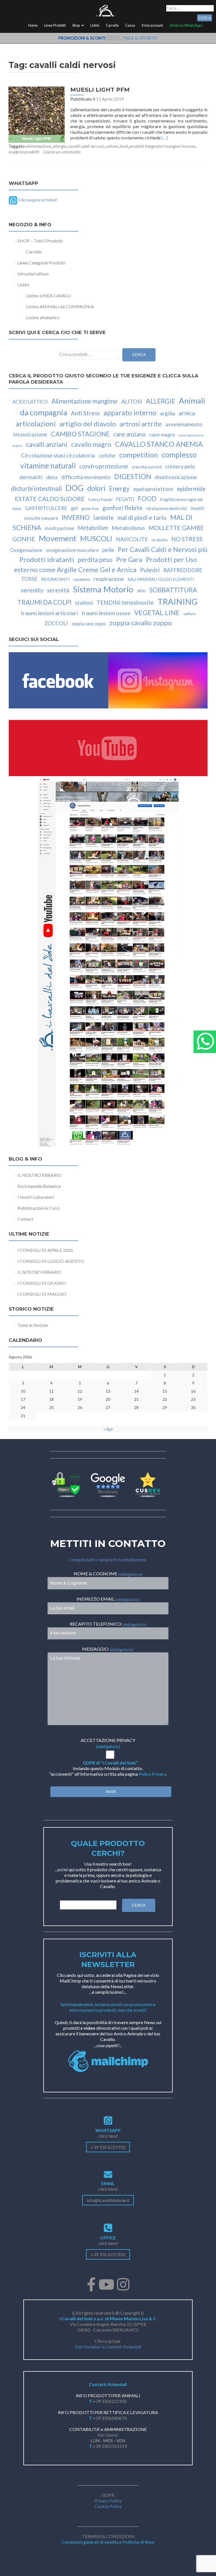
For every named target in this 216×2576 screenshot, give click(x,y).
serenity (32, 590)
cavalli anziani (47, 444)
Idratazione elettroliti (167, 508)
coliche (112, 146)
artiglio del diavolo (88, 424)
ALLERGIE (161, 401)
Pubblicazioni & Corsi (38, 1208)
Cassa (130, 25)
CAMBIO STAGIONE (80, 434)
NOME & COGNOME (108, 1574)
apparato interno (130, 413)
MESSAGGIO (108, 1649)
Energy (119, 488)
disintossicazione (176, 477)
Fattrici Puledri (100, 500)
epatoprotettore (153, 489)
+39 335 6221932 (108, 2147)
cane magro (162, 434)
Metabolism (93, 528)
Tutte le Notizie (33, 1325)
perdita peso (95, 560)
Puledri (150, 570)
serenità (58, 590)
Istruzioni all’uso (33, 274)
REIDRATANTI (55, 579)
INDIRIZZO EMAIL (108, 1599)
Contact (25, 1219)
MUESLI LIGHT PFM (100, 90)
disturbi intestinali (36, 488)
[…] (165, 138)
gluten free (90, 509)
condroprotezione (104, 466)
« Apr (108, 1429)
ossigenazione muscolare (72, 550)
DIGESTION (133, 476)
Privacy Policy (108, 2501)
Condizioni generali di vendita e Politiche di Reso (108, 2542)
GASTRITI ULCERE (46, 508)
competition (139, 455)
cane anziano (130, 434)
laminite (103, 518)
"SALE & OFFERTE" (140, 38)
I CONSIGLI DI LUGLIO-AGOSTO (51, 1261)
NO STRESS (187, 539)
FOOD (147, 499)
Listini (95, 25)
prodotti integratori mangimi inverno (162, 146)
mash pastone (59, 528)
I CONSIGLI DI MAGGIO (42, 1294)
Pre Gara (129, 559)
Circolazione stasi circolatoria (58, 455)
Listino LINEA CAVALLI (49, 295)
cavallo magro (91, 444)
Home (33, 25)
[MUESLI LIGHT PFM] (37, 114)
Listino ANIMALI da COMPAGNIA (60, 306)
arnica (187, 413)
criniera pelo (180, 466)
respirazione (109, 579)
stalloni (84, 603)
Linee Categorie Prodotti (41, 263)
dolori (96, 488)
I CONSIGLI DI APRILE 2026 (45, 1250)
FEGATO (125, 499)
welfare (189, 614)
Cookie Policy (108, 2506)
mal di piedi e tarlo (142, 518)
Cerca (139, 355)
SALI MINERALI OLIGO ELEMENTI (161, 579)
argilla (167, 413)
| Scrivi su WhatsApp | (186, 25)
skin (141, 590)
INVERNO (76, 517)
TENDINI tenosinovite (125, 602)
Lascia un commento (62, 152)
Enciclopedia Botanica (39, 1186)
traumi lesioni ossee (106, 613)
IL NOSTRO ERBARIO (39, 1175)
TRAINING (177, 601)
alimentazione (38, 146)
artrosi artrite (141, 424)
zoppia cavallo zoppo (141, 623)
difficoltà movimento (86, 477)
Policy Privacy (152, 1774)
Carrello (112, 25)
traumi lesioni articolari (49, 613)
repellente (82, 579)
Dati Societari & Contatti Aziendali (108, 2347)
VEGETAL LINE (157, 612)
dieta (52, 477)
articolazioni (36, 423)
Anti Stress (85, 413)
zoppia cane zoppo (89, 624)
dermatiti (31, 477)
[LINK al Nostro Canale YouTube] (108, 962)
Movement (58, 538)
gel (74, 508)
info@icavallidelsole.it (108, 2200)
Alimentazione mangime (85, 401)
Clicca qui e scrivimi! (37, 200)
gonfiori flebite (122, 508)
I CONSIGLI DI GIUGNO (42, 1283)
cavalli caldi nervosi (86, 146)
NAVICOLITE (132, 539)
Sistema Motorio (103, 589)
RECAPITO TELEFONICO (108, 1624)
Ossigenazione (26, 550)
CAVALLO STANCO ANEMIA (159, 444)
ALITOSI (132, 401)
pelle (108, 550)
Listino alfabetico (43, 317)
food (124, 146)
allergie (59, 146)
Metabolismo (128, 528)
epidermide (191, 489)
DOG (75, 488)
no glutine (160, 540)
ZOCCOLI (56, 623)
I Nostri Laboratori (36, 1197)
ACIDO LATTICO (30, 402)
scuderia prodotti (24, 152)
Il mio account (152, 25)
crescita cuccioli (147, 467)
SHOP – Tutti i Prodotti (40, 241)
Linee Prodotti (55, 25)
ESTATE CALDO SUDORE (50, 499)
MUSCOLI (96, 538)
